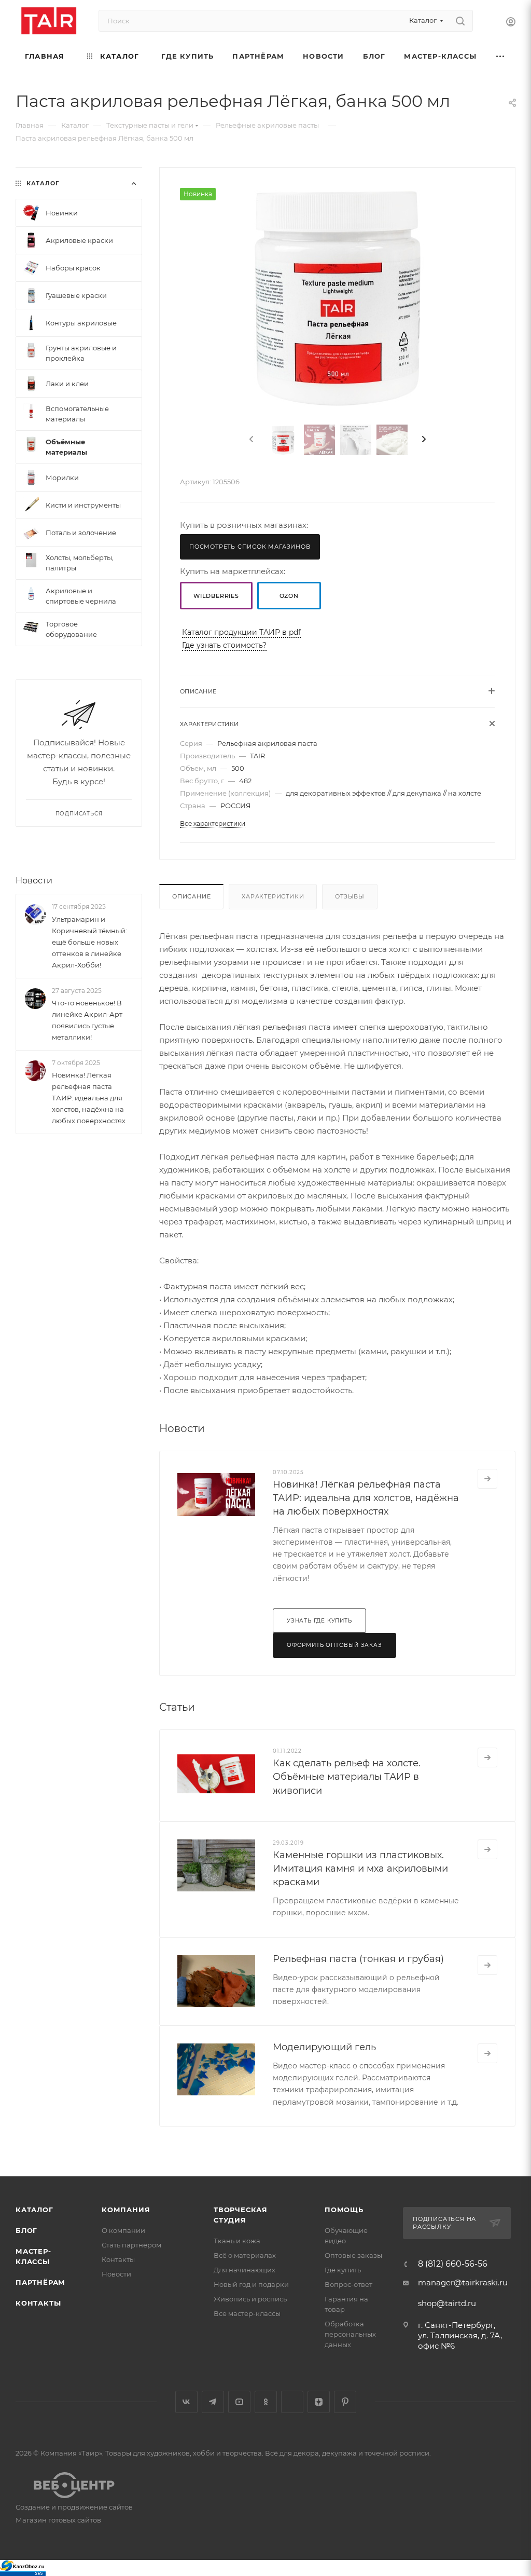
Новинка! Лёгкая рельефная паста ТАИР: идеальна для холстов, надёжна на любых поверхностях (366, 1498)
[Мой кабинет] (511, 23)
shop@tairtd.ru (447, 2303)
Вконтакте (186, 2402)
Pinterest (345, 2402)
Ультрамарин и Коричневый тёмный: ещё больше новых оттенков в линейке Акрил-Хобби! (89, 942)
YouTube (239, 2402)
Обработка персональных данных (350, 2334)
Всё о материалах (245, 2255)
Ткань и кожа (237, 2241)
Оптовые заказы (353, 2255)
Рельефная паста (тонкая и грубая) (358, 1959)
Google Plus (292, 2402)
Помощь (344, 2210)
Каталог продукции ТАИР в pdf (241, 632)
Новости (34, 881)
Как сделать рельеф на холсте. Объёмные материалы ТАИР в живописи (347, 1777)
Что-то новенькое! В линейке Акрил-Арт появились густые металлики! (87, 1020)
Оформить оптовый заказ (334, 1645)
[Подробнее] (487, 1479)
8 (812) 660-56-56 (453, 2264)
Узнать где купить (319, 1621)
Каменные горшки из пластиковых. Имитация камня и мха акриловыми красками (360, 1869)
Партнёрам (40, 2282)
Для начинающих (244, 2270)
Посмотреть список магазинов (250, 547)
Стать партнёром (131, 2245)
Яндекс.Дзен (319, 2402)
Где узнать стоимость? (224, 645)
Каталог (34, 2210)
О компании (123, 2230)
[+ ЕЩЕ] (501, 56)
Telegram (213, 2402)
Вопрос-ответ (348, 2284)
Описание (191, 896)
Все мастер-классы (247, 2313)
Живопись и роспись (250, 2299)
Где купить (343, 2270)
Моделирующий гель (324, 2047)
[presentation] (250, 440)
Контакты (38, 2303)
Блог (26, 2230)
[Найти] (460, 21)
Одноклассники (266, 2402)
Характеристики (273, 896)
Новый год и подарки (251, 2284)
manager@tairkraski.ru (463, 2282)
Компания (126, 2210)
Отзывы (350, 896)
